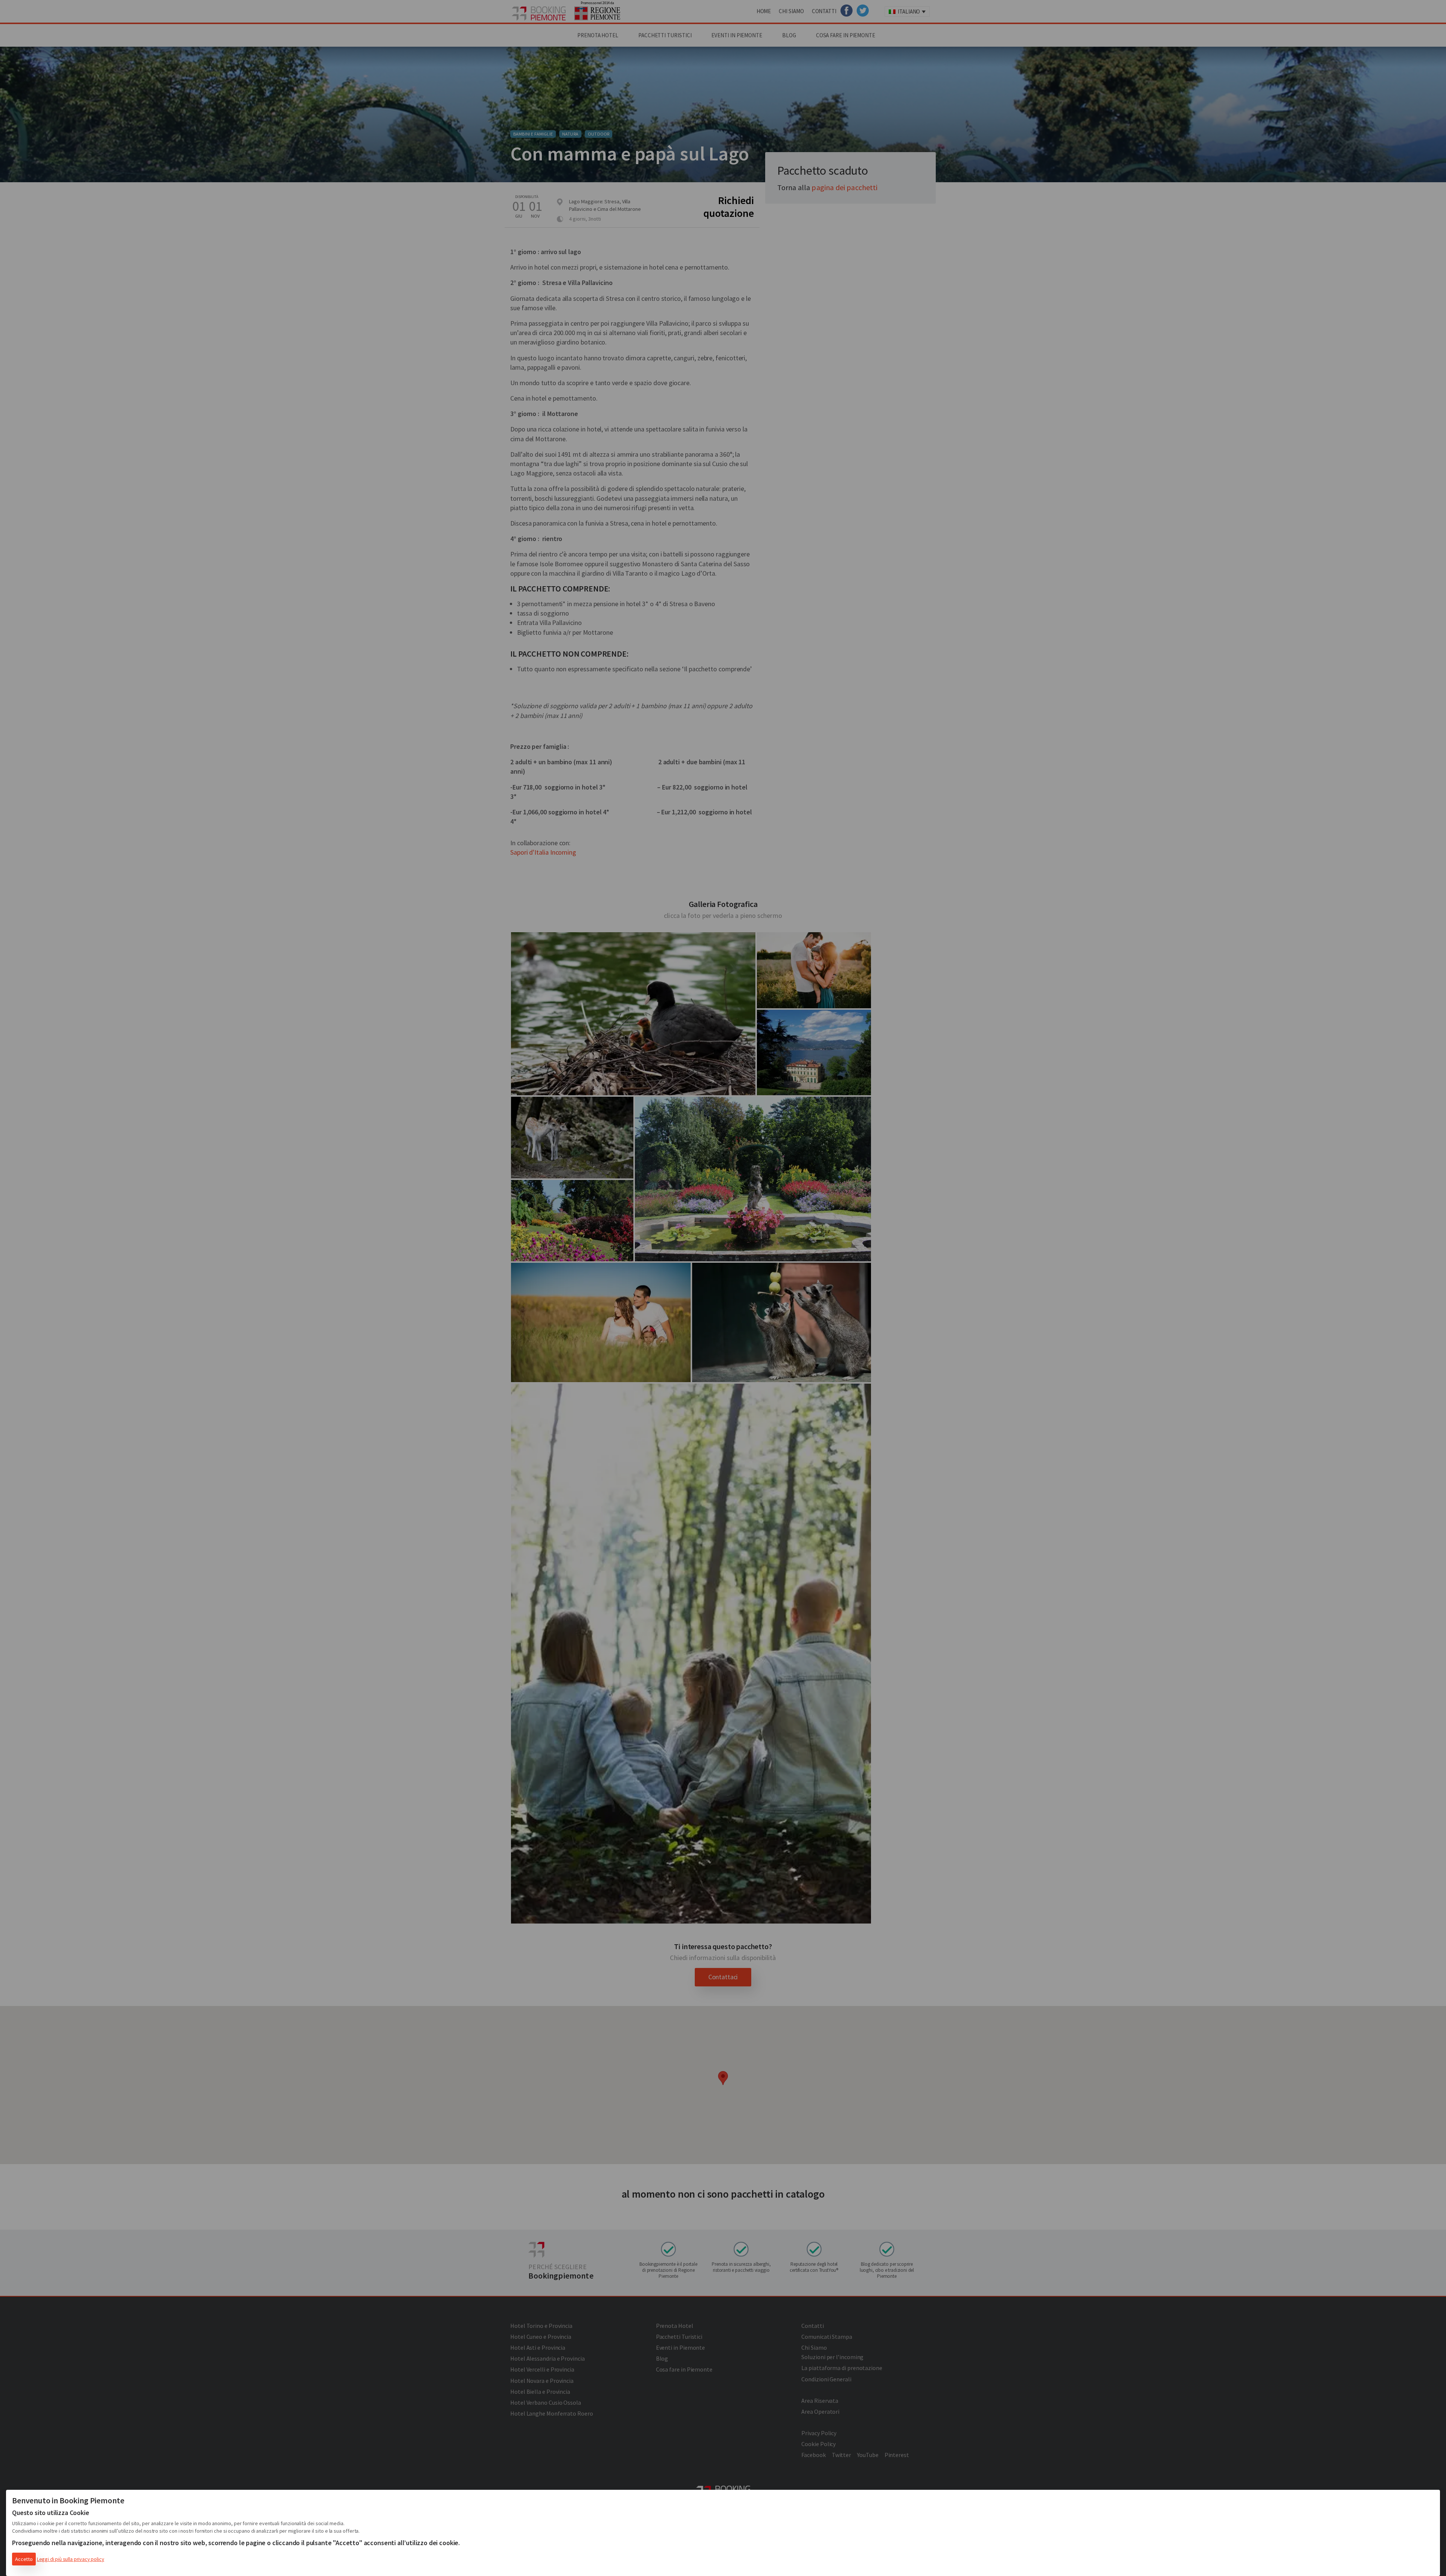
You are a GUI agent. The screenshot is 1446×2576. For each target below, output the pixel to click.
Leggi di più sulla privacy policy (71, 2559)
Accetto (24, 2559)
